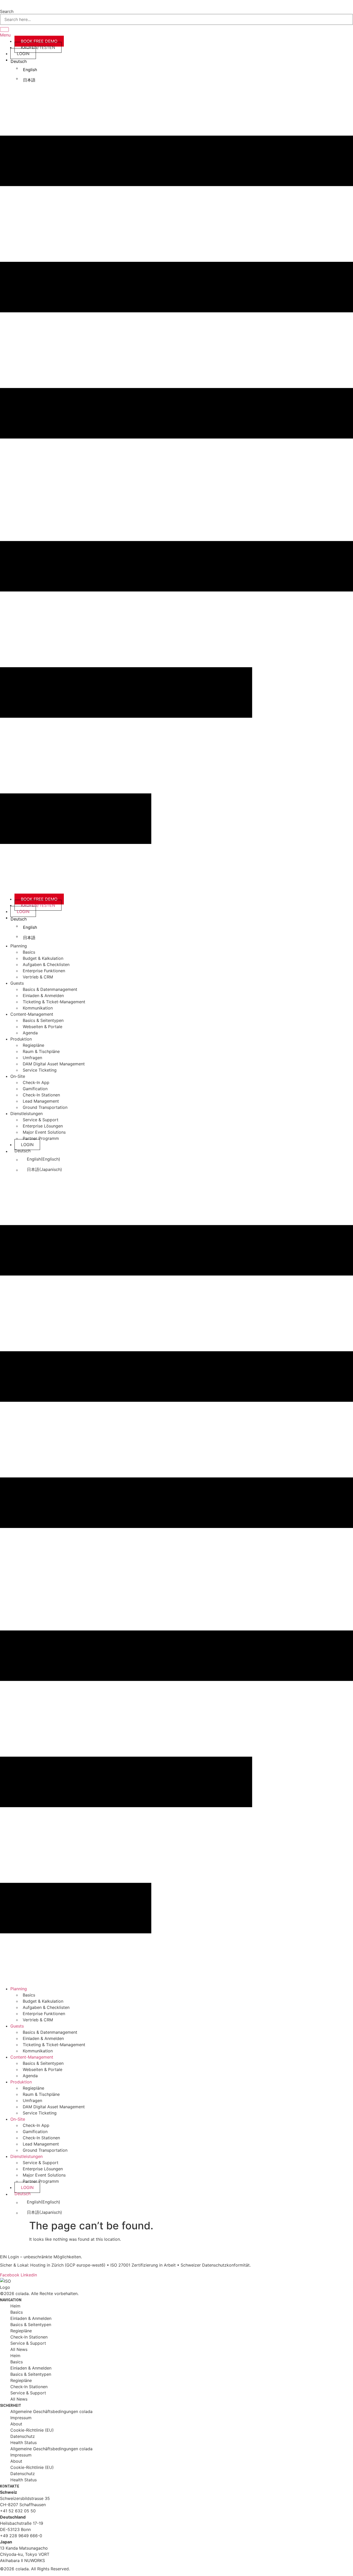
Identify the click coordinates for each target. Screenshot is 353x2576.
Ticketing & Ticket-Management (54, 1002)
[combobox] (177, 19)
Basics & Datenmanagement (50, 989)
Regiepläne (33, 1045)
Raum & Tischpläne (41, 1051)
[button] (177, 491)
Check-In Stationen (41, 1095)
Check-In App (36, 1082)
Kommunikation (38, 1008)
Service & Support (41, 1120)
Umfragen (32, 1058)
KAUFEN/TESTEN (38, 47)
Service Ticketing (40, 1070)
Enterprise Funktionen (44, 971)
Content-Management (32, 1014)
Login (23, 54)
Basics (29, 952)
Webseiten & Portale (43, 1027)
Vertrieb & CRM (38, 977)
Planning (19, 946)
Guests (17, 983)
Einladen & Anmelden (43, 996)
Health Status (24, 2443)
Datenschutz (23, 2436)
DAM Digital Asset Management (54, 1064)
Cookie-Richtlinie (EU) (32, 2430)
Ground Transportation (45, 1107)
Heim (15, 2306)
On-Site (18, 1076)
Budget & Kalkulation (43, 958)
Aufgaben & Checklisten (46, 964)
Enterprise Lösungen (43, 1126)
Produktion (21, 1039)
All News (19, 2349)
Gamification (35, 1089)
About (16, 2424)
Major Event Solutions (44, 1132)
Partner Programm (41, 1138)
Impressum (21, 2418)
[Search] (4, 29)
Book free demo (39, 41)
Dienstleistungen (26, 1113)
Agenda (30, 1033)
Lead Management (41, 1101)
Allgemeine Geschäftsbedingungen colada (51, 2411)
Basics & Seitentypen (43, 1020)
